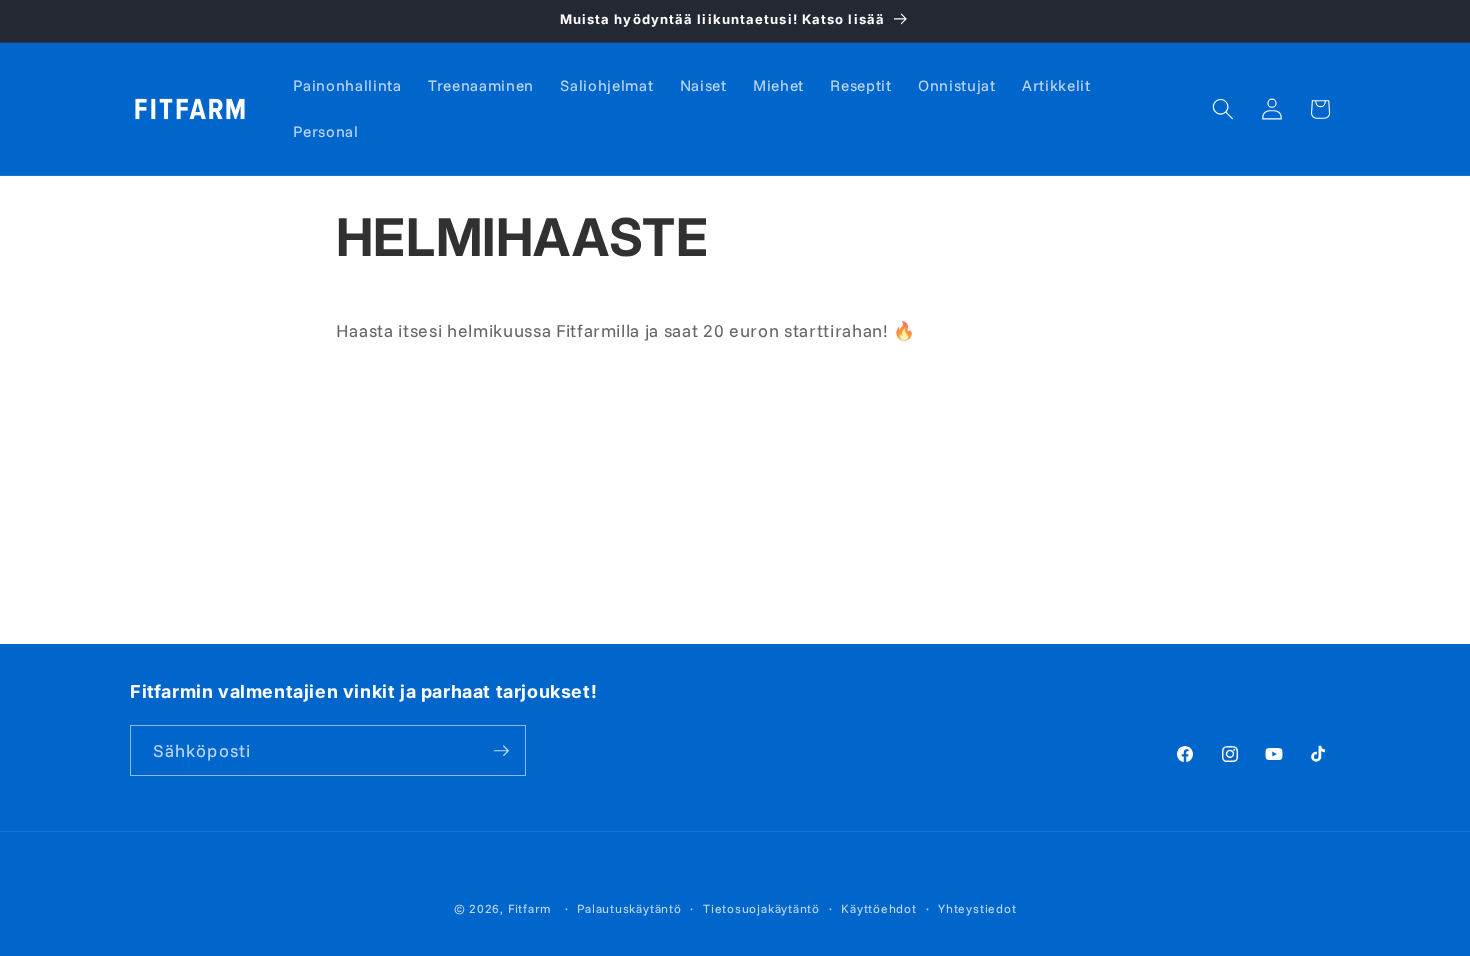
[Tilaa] (501, 751)
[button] (1223, 109)
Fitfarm (530, 908)
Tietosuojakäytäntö (761, 908)
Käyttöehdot (878, 908)
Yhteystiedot (977, 908)
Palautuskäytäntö (629, 908)
